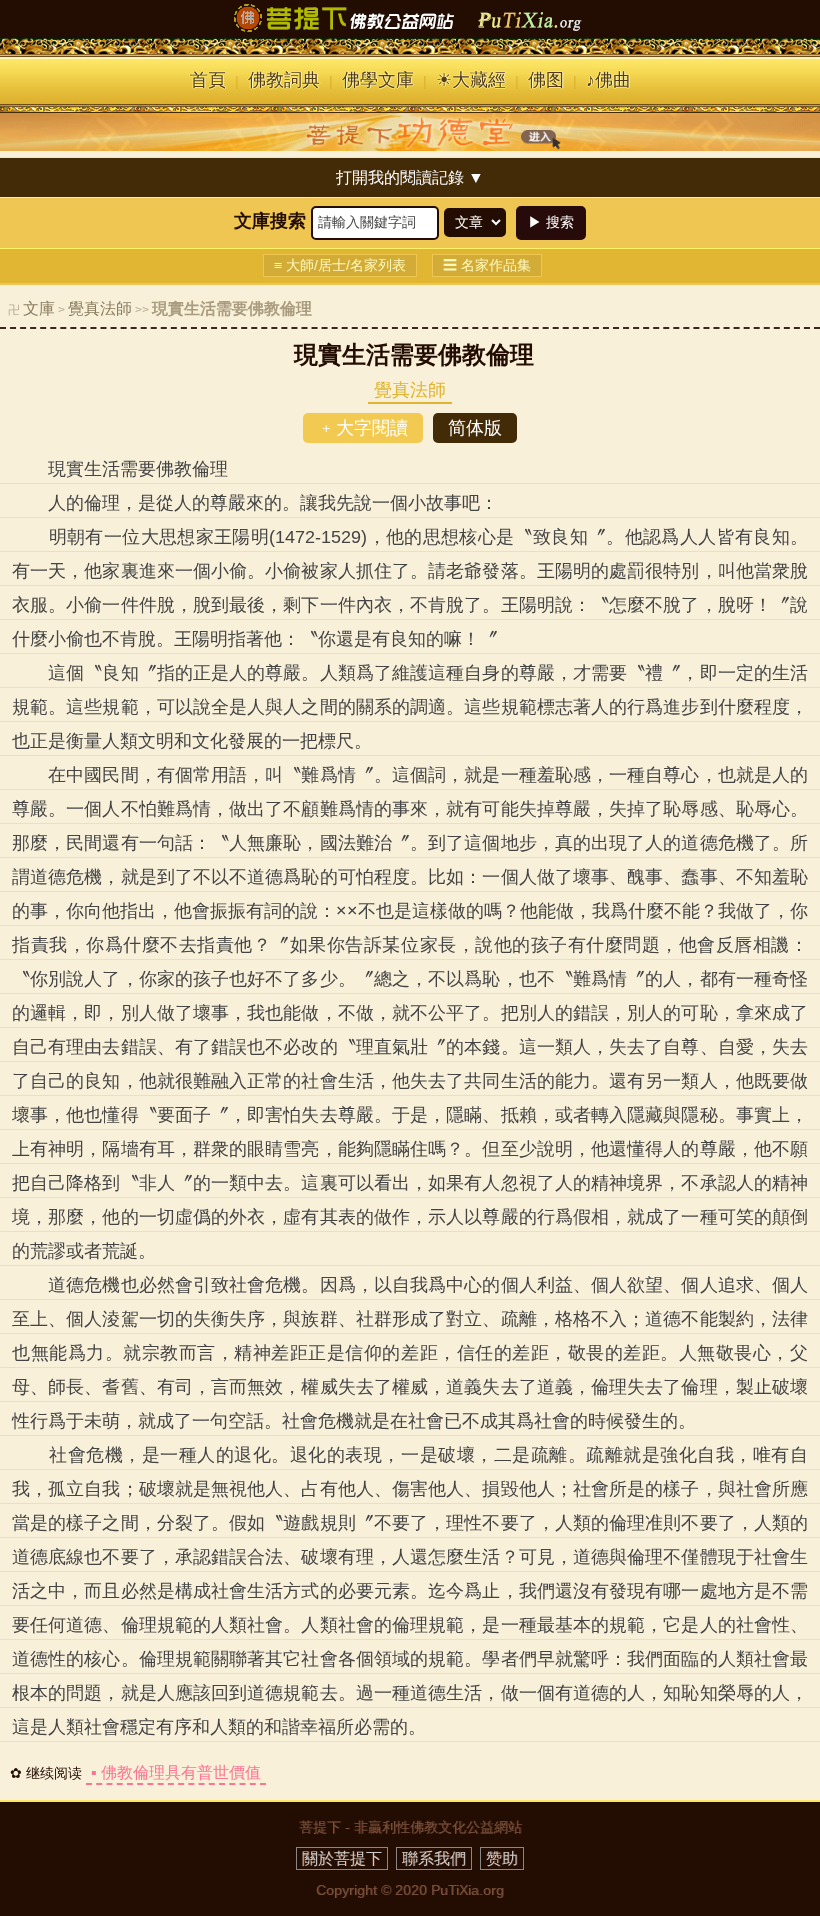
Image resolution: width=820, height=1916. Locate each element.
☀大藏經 (471, 80)
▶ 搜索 (551, 222)
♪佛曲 (608, 80)
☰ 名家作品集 (487, 265)
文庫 (39, 308)
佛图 (546, 80)
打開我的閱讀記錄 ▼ (410, 177)
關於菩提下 (342, 1858)
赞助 (502, 1858)
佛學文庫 (378, 80)
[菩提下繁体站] (410, 32)
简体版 (475, 428)
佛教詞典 (284, 80)
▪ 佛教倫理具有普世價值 (176, 1772)
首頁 (208, 80)
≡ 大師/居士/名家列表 (340, 265)
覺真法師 (100, 308)
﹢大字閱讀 (363, 428)
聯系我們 (434, 1858)
